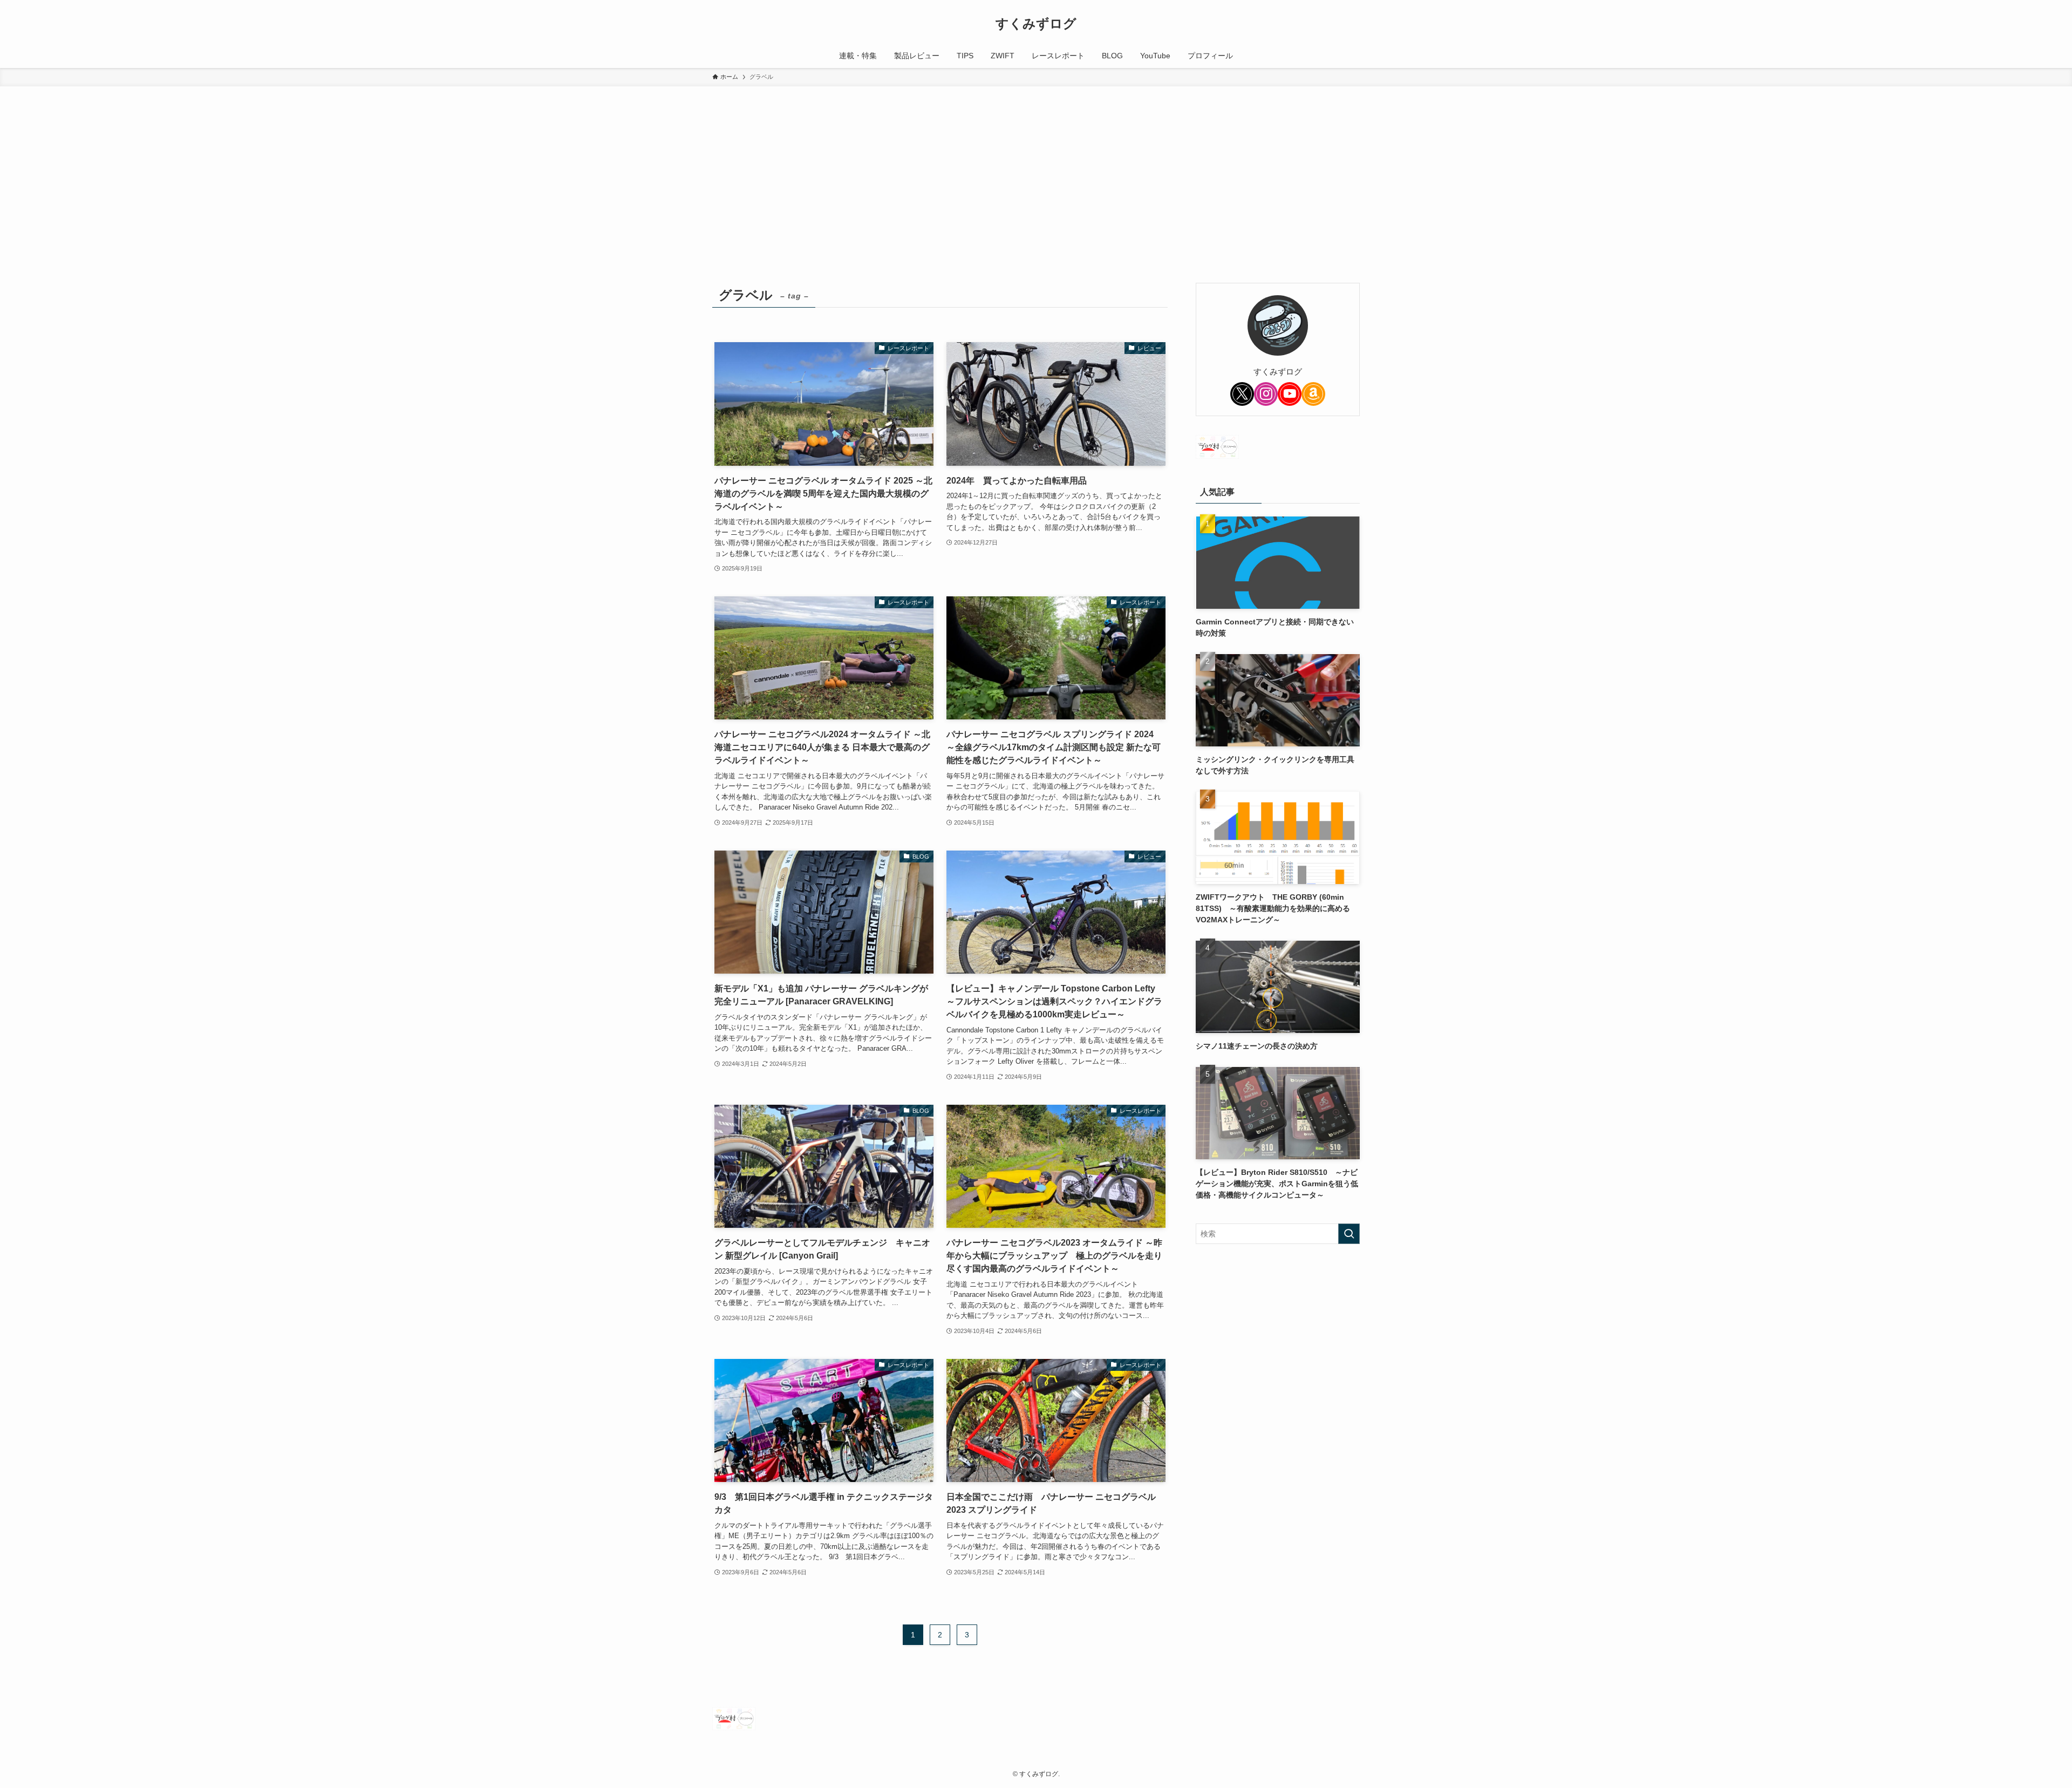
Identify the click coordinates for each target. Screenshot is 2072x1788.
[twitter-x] (1242, 394)
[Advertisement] (1036, 167)
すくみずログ (1036, 24)
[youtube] (1290, 394)
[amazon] (1313, 394)
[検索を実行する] (1349, 1234)
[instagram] (1266, 394)
